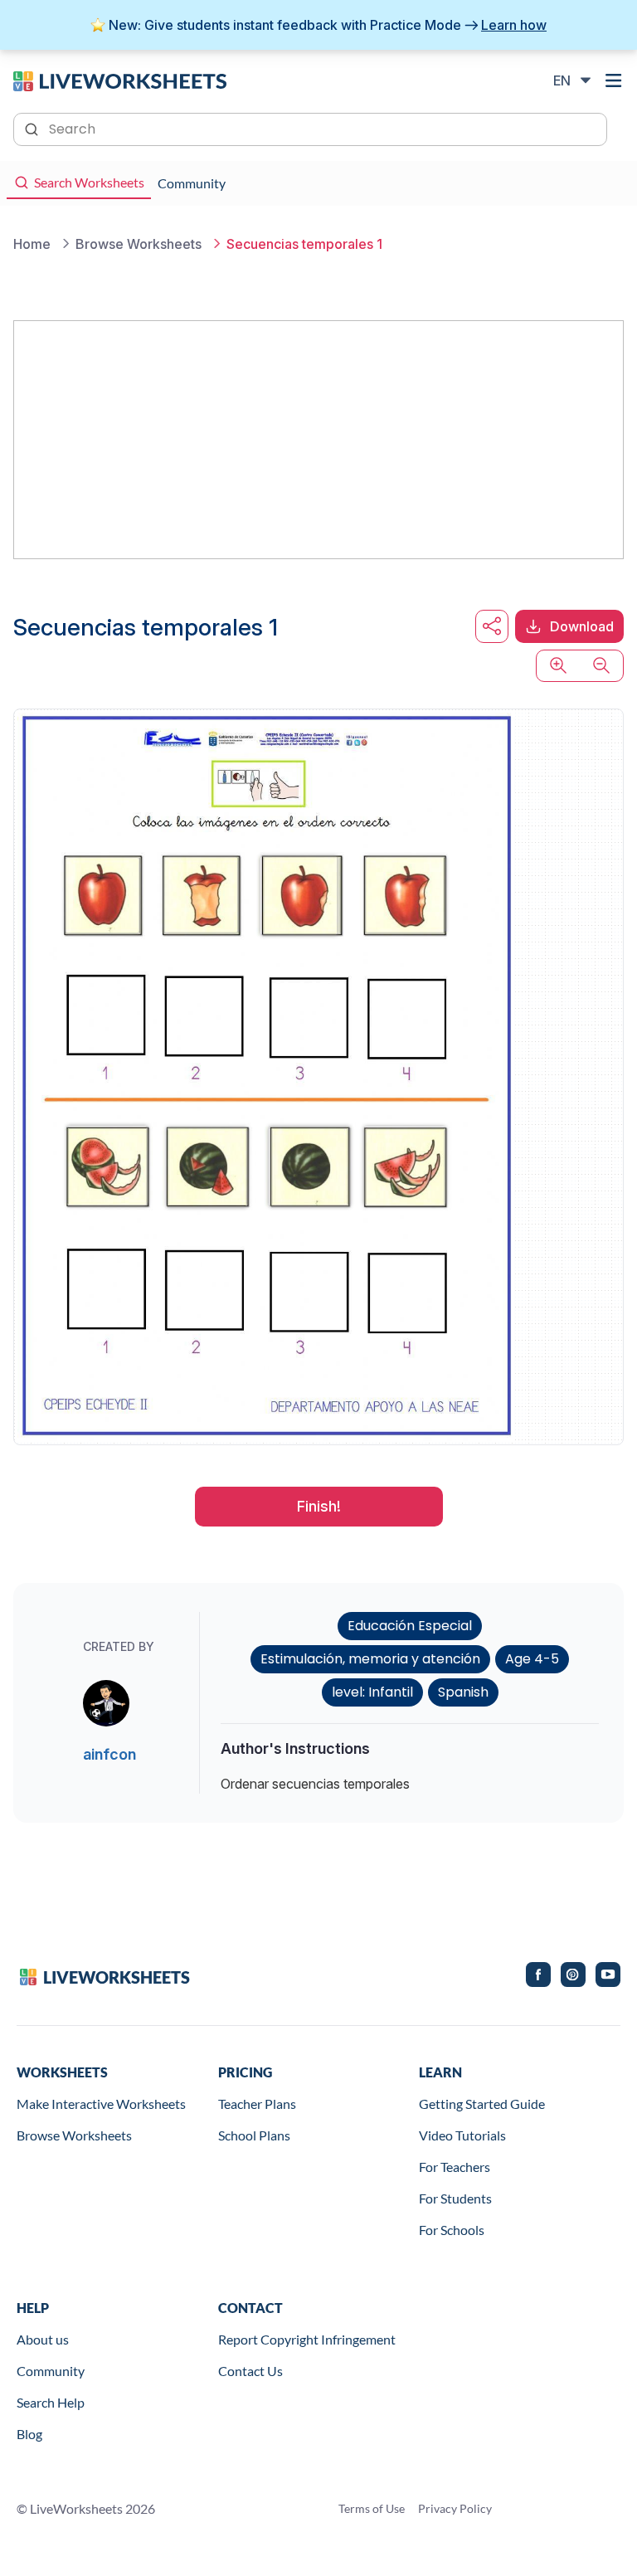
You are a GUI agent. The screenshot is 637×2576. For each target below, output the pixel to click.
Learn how (514, 25)
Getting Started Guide (482, 2104)
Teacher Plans (257, 2104)
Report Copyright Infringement (307, 2339)
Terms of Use (372, 2508)
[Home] (120, 80)
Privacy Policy (455, 2508)
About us (43, 2339)
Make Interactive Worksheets (101, 2104)
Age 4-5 (532, 1659)
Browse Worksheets (74, 2135)
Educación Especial (410, 1626)
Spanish (463, 1692)
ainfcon (109, 1754)
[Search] (33, 128)
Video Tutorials (462, 2135)
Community (51, 2371)
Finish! (319, 1506)
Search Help (51, 2402)
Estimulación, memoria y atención (370, 1659)
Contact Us (250, 2371)
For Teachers (455, 2167)
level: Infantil (372, 1692)
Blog (29, 2434)
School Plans (254, 2135)
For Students (455, 2198)
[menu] (614, 80)
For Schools (452, 2230)
